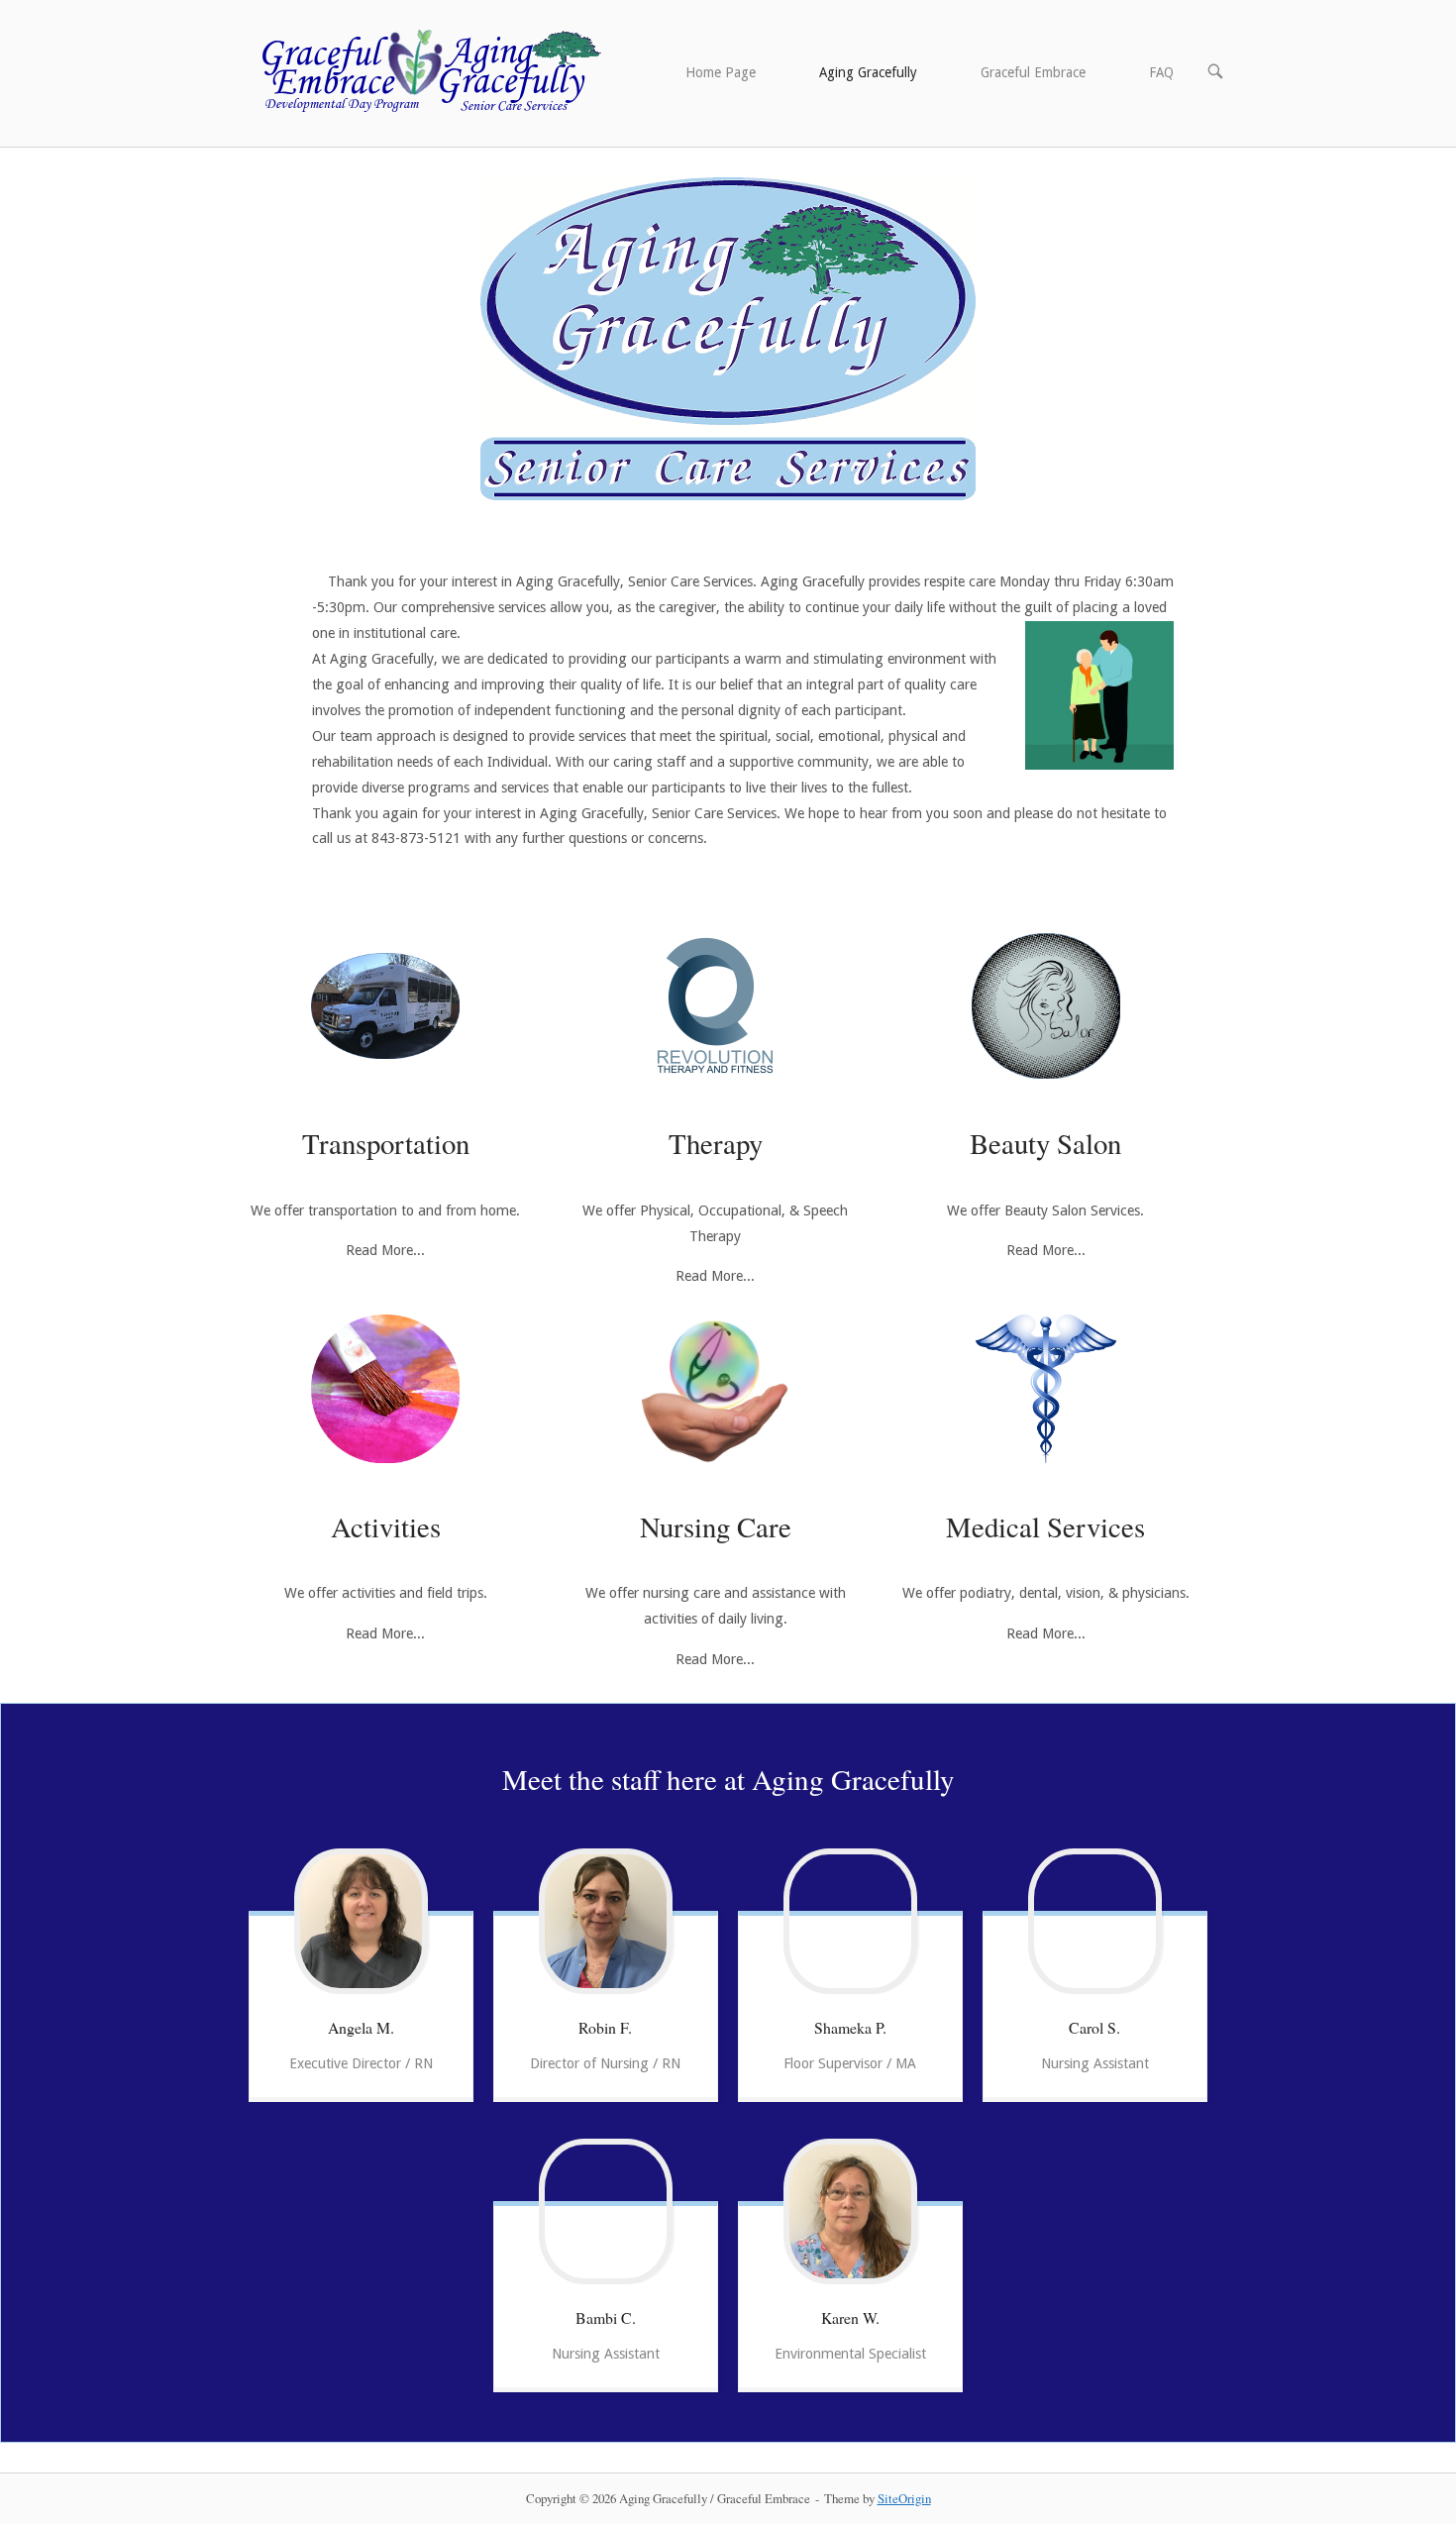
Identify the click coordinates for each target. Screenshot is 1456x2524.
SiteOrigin (904, 2498)
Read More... (385, 1250)
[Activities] (385, 1389)
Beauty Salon (1045, 1143)
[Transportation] (385, 1005)
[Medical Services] (1046, 1389)
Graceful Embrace (1033, 72)
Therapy (716, 1143)
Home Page (721, 72)
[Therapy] (715, 1005)
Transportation (386, 1143)
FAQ (1161, 72)
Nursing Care (716, 1526)
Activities (386, 1526)
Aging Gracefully (868, 72)
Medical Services (1045, 1526)
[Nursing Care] (715, 1389)
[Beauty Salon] (1046, 1005)
